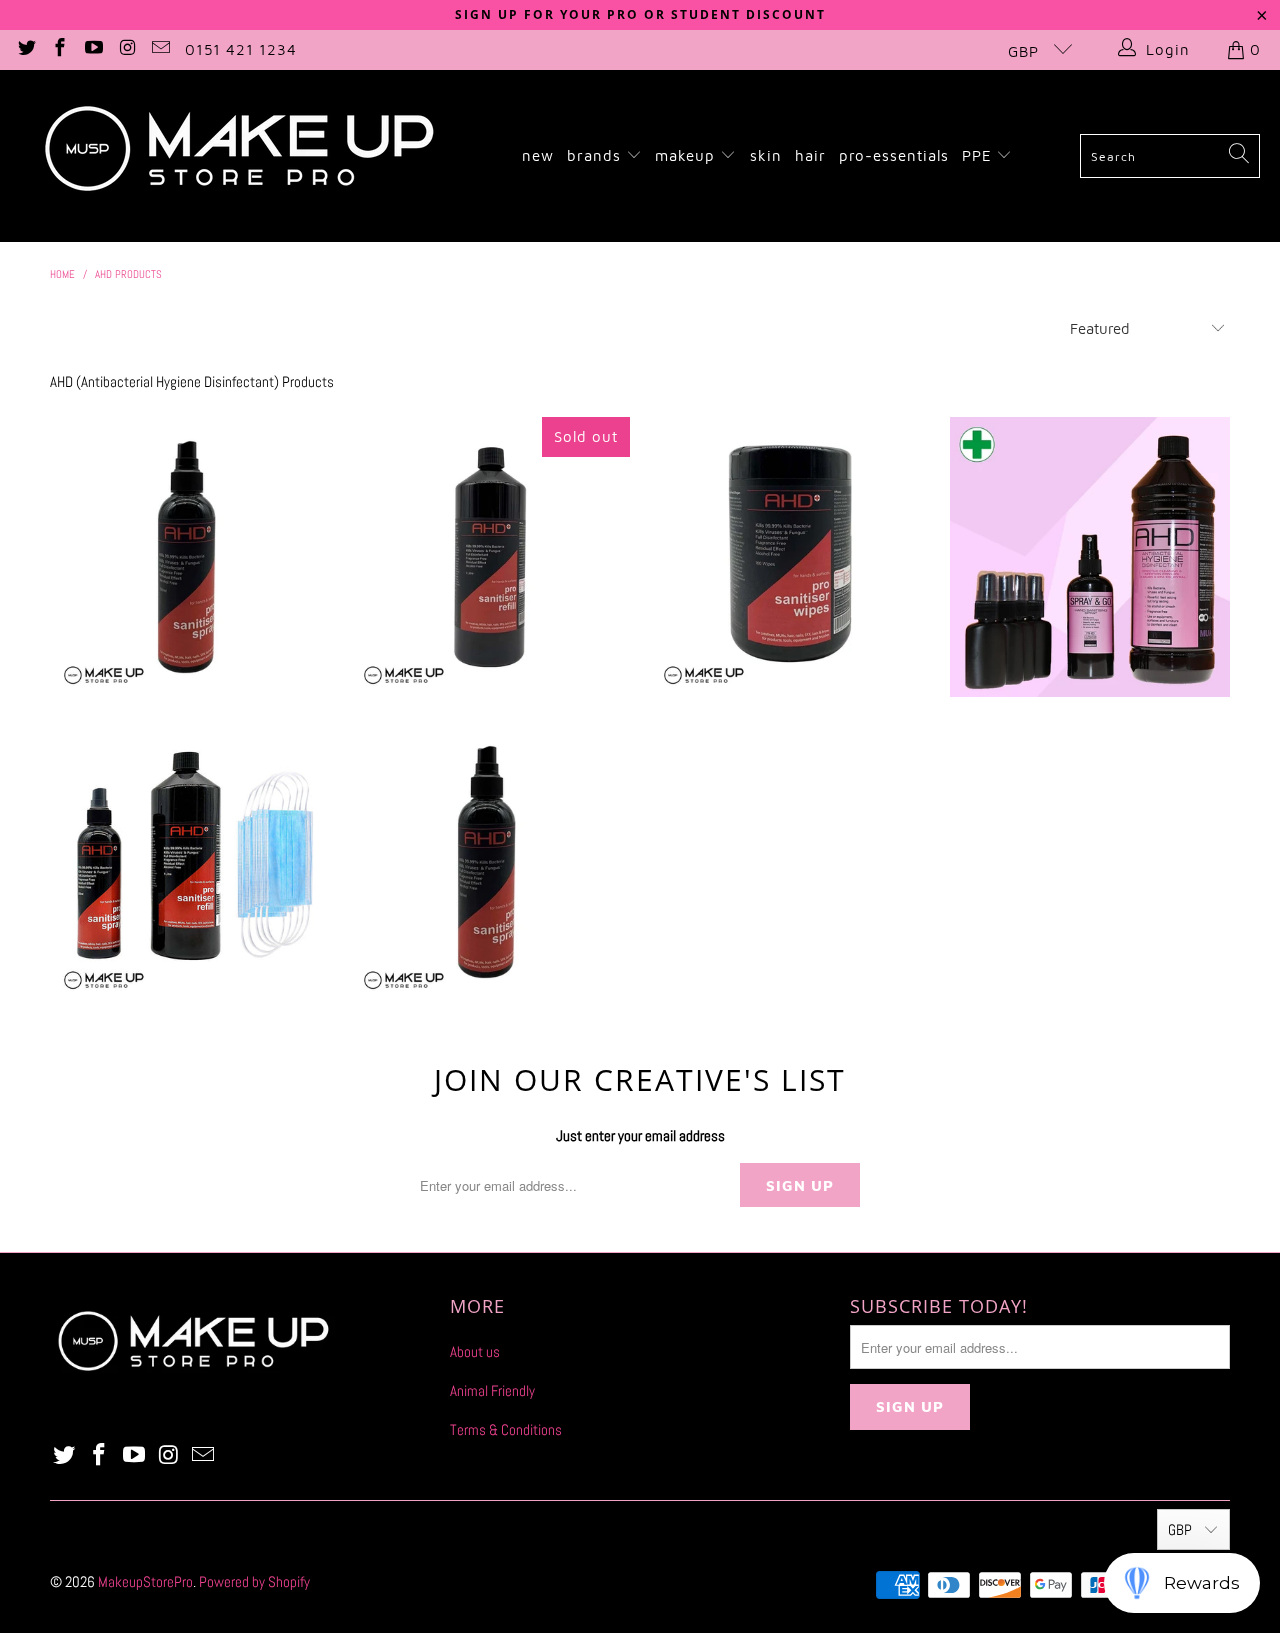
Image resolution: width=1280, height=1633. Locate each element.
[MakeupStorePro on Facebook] (59, 49)
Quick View (190, 634)
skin (766, 155)
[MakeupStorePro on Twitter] (25, 49)
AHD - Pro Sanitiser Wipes (790, 557)
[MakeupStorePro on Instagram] (126, 49)
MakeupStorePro (145, 1581)
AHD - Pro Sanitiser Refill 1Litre (490, 557)
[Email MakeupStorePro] (160, 49)
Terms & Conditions (506, 1429)
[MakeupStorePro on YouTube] (92, 49)
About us (475, 1351)
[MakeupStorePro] (238, 156)
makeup (687, 155)
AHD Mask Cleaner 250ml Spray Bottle (490, 862)
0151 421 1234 (241, 49)
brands (596, 155)
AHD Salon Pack (190, 862)
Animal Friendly (492, 1390)
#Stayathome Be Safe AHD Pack (1090, 557)
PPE (979, 155)
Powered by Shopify (254, 1581)
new (538, 155)
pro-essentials (894, 155)
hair (810, 155)
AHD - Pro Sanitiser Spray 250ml (190, 557)
